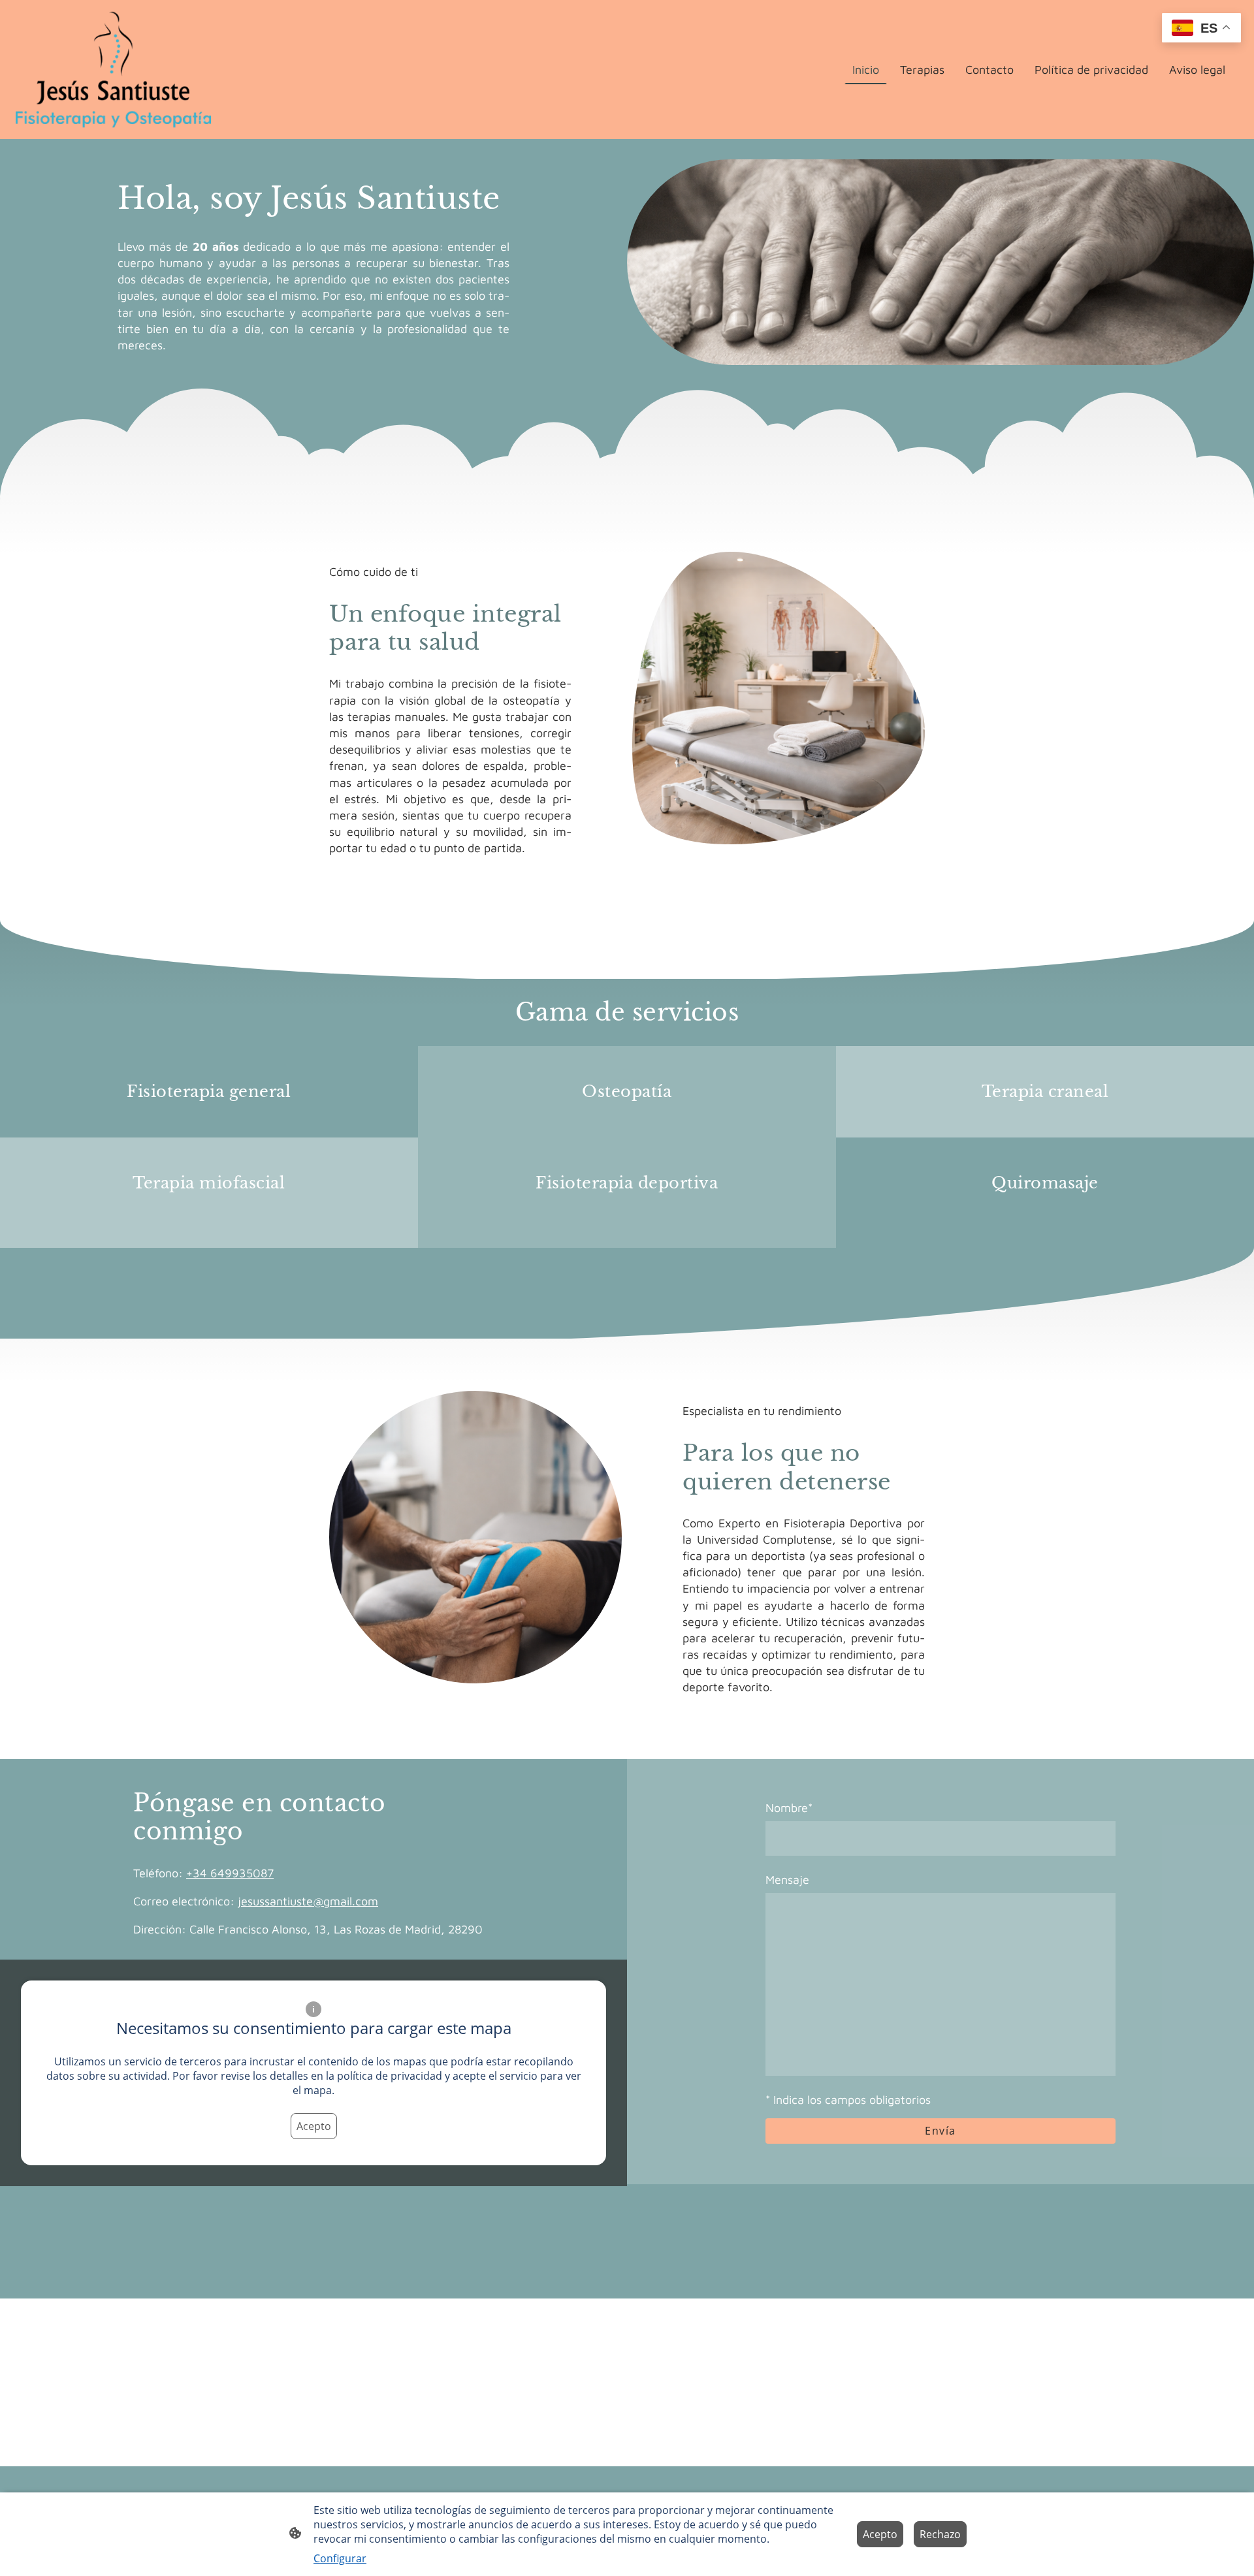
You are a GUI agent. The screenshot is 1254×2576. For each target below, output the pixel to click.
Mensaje (787, 1880)
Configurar (340, 2558)
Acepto (314, 2126)
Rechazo (940, 2534)
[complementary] (1201, 29)
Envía (940, 2131)
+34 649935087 (230, 1873)
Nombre (789, 1808)
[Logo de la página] (113, 70)
